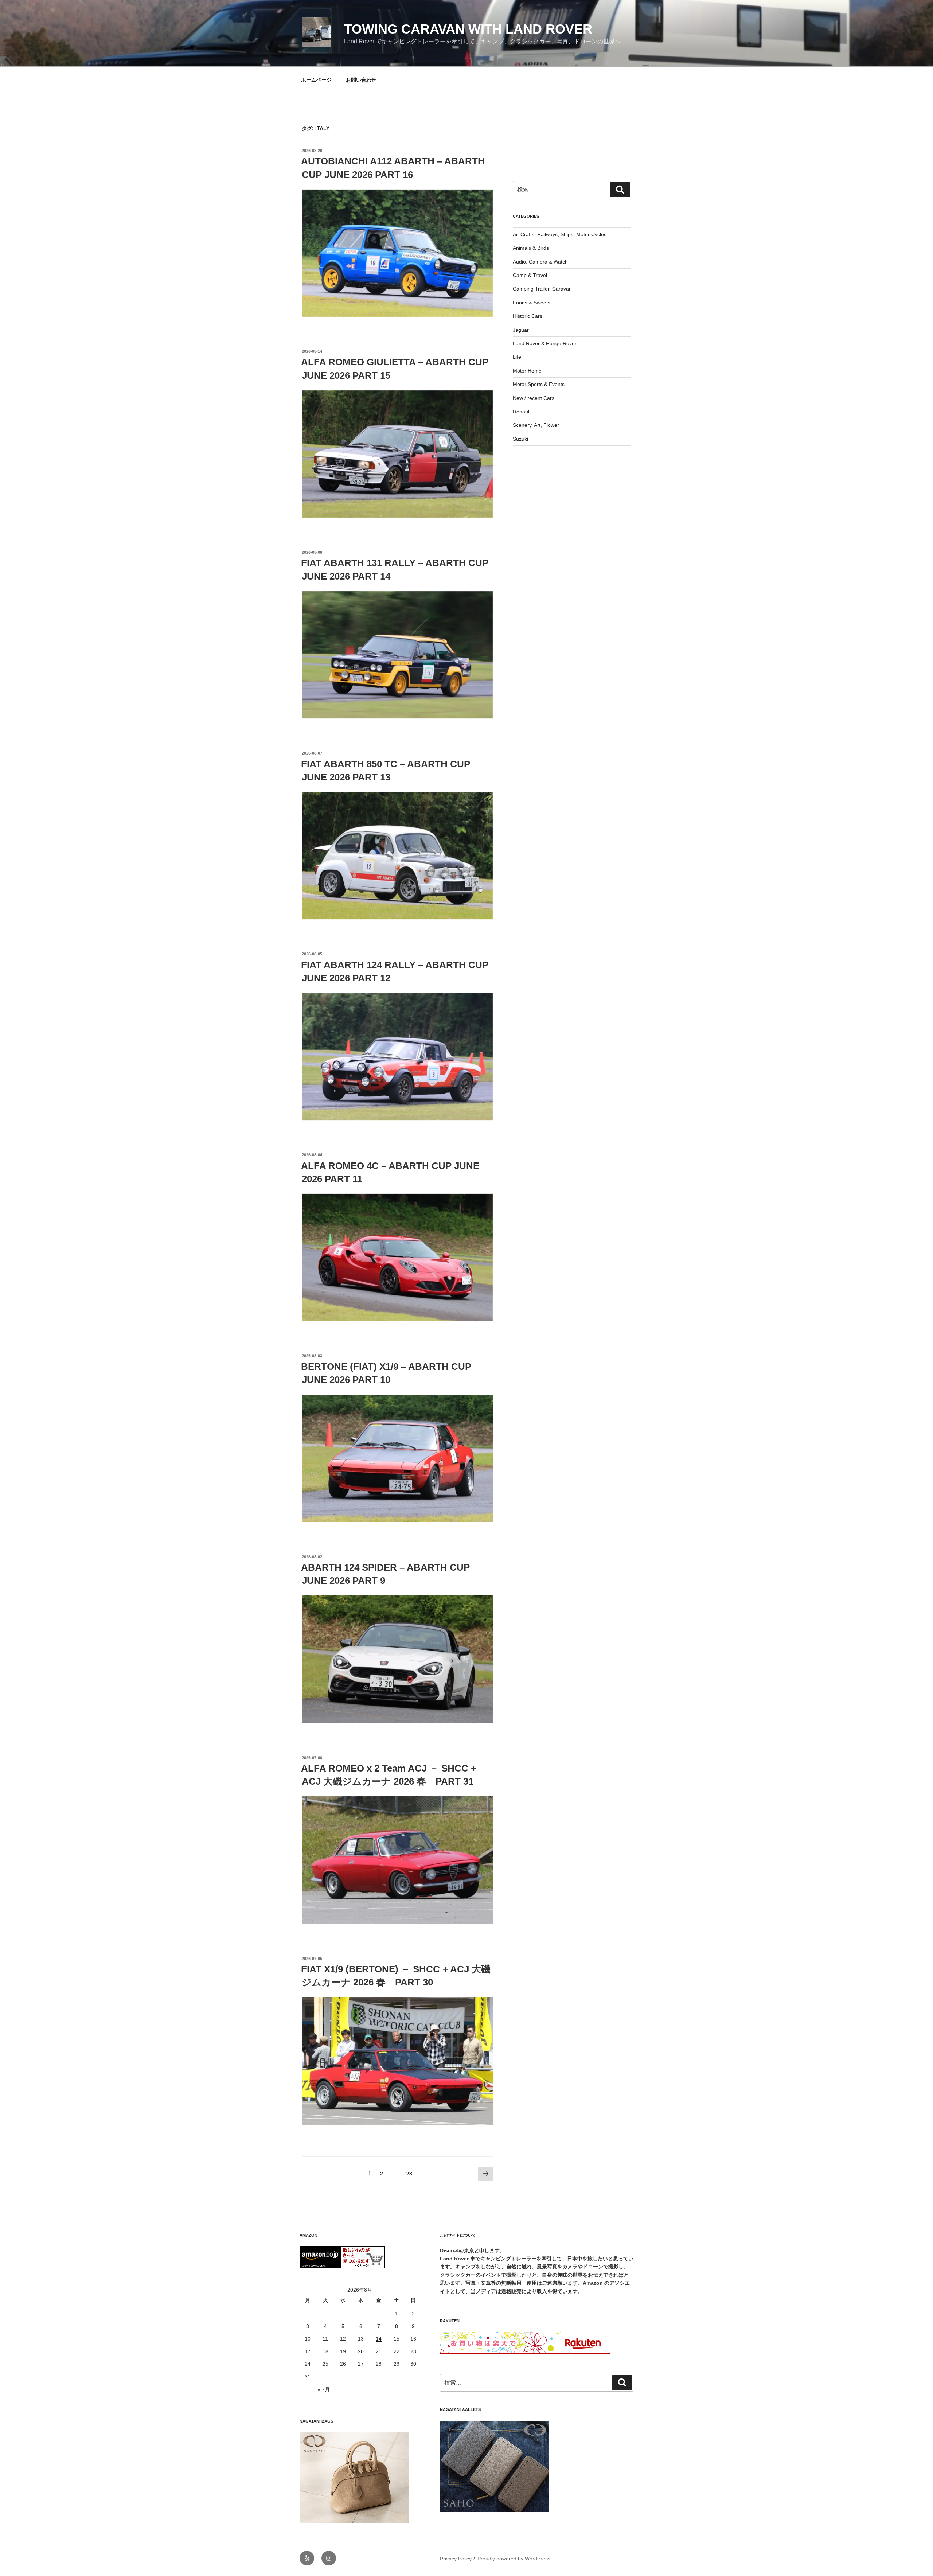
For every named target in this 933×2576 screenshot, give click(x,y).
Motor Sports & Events (539, 384)
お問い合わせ (361, 80)
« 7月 (324, 2389)
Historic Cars (528, 316)
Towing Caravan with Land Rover (468, 29)
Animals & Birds (531, 248)
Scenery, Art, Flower (536, 425)
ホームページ (316, 80)
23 (409, 2175)
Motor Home (527, 371)
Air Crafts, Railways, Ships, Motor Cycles (560, 234)
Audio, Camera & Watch (540, 262)
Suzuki (520, 439)
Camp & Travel (530, 275)
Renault (522, 412)
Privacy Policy (456, 2559)
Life (517, 357)
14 (379, 2339)
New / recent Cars (534, 398)
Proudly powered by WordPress (514, 2559)
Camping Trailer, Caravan (542, 289)
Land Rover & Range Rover (545, 343)
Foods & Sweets (532, 303)
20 (361, 2351)
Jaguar (521, 330)
